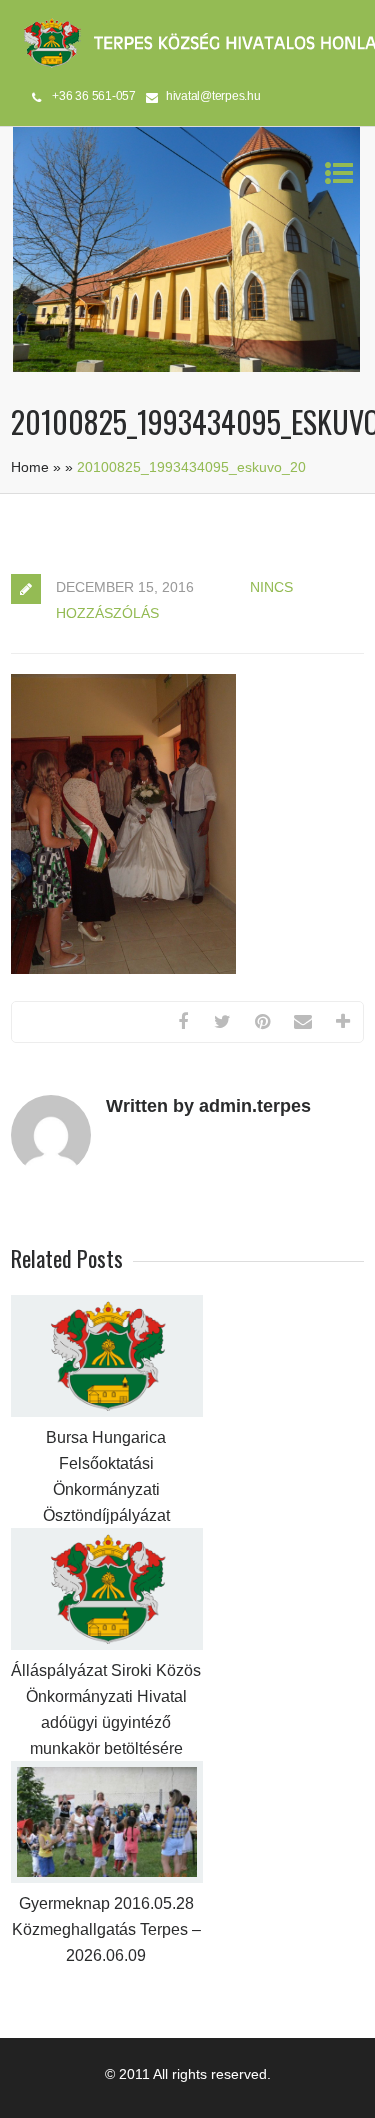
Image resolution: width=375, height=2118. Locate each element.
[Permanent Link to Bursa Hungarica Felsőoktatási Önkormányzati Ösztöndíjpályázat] (107, 1412)
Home (30, 467)
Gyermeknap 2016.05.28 (106, 1903)
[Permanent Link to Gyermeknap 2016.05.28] (107, 1878)
